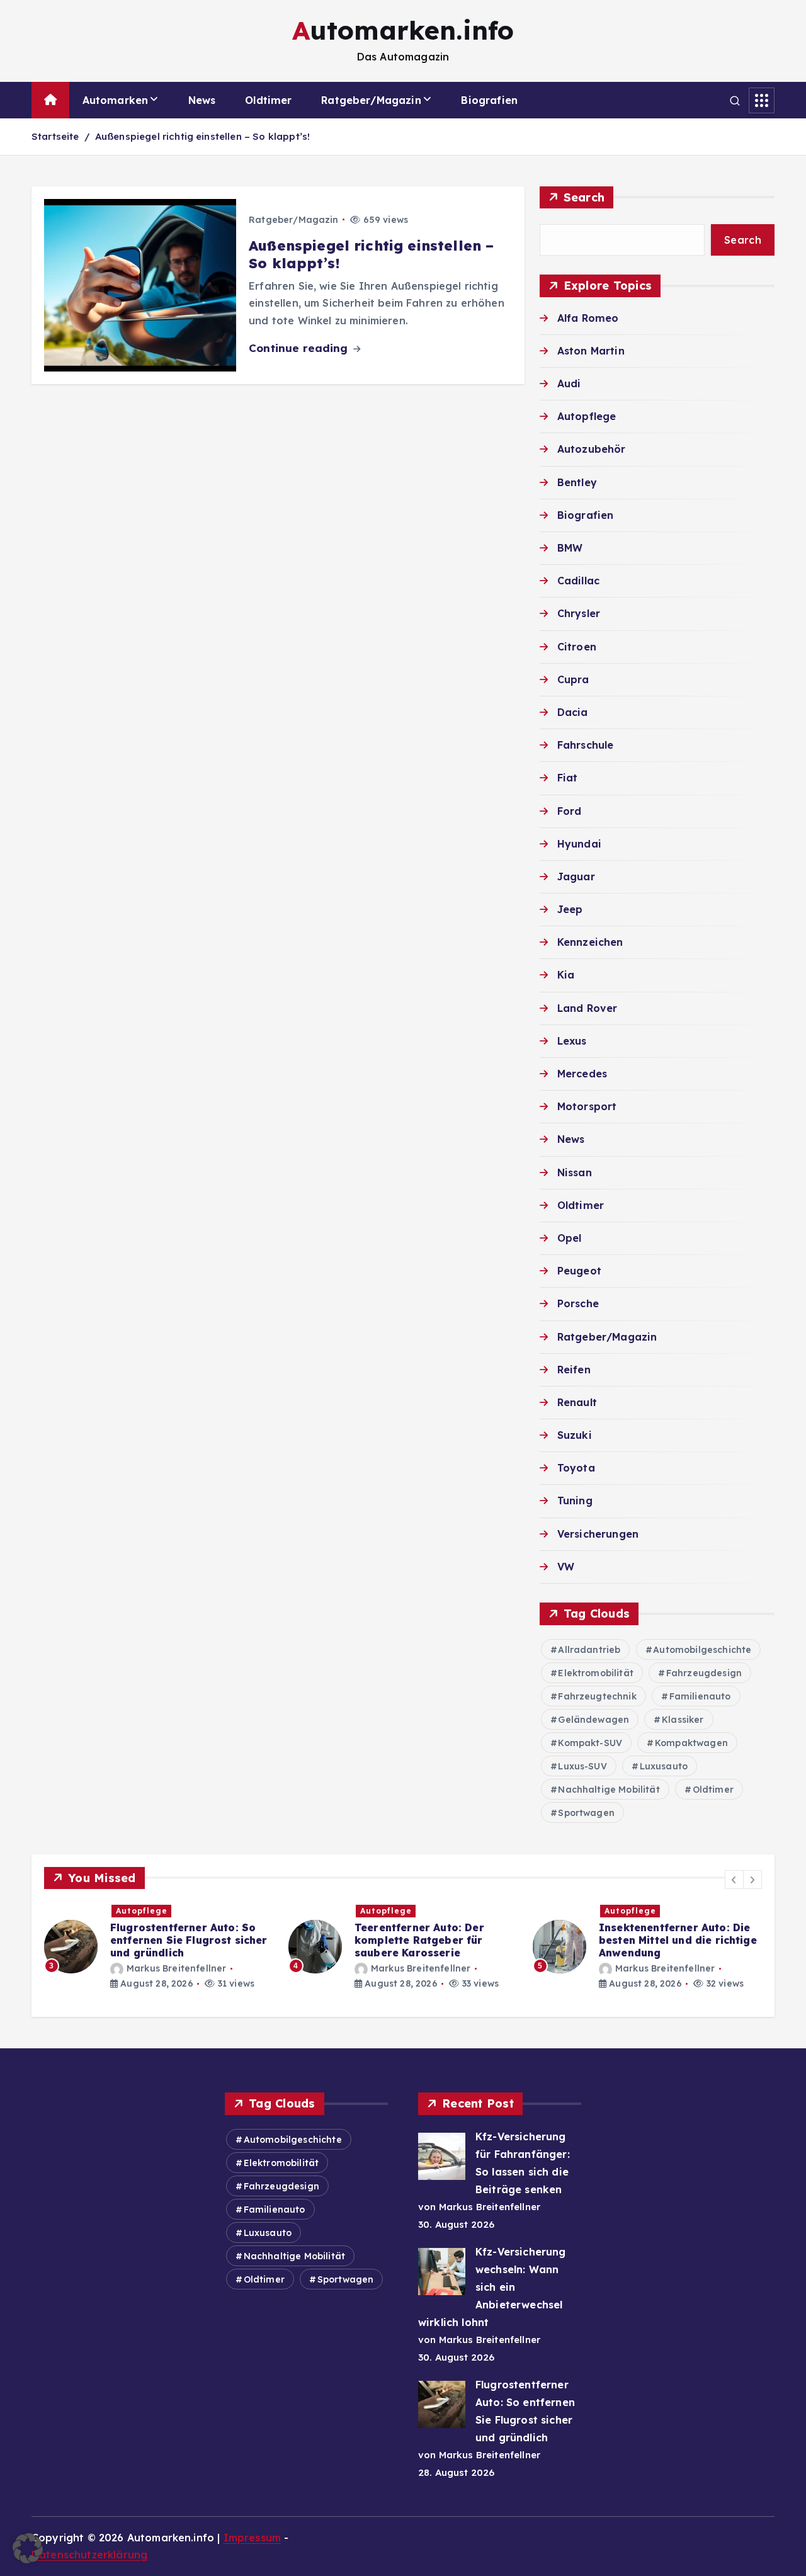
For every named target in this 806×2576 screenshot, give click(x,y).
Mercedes (582, 1074)
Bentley (577, 482)
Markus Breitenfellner (139, 1968)
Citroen (577, 647)
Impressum (252, 2538)
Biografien (489, 100)
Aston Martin (591, 351)
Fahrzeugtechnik (597, 1696)
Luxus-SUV (582, 1766)
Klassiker (683, 1720)
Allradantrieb (589, 1650)
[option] (122, 1947)
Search (584, 197)
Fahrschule (586, 745)
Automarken (116, 100)
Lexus (572, 1041)
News (202, 100)
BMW (570, 548)
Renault (577, 1402)
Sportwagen (586, 1813)
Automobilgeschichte (702, 1650)
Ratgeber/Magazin (371, 100)
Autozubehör (592, 449)
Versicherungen (598, 1534)
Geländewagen (593, 1720)
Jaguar (576, 877)
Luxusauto (664, 1766)
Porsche (578, 1303)
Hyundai (579, 844)
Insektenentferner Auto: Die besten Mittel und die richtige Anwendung (641, 1940)
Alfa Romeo (588, 318)
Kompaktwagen (691, 1743)
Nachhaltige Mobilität (609, 1790)
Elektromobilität (596, 1673)
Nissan (575, 1172)
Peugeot (579, 1271)
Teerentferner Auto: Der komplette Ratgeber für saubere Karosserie (382, 1940)
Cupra (573, 679)
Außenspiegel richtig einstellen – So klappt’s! (202, 136)
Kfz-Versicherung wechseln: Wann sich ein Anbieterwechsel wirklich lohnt (492, 2287)
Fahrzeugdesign (704, 1673)
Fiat (568, 778)
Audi (569, 383)
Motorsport (587, 1106)
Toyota (576, 1468)
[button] (734, 1880)
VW (566, 1567)
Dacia (573, 712)
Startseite (55, 136)
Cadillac (578, 581)
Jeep (570, 909)
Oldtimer (268, 100)
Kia (566, 975)
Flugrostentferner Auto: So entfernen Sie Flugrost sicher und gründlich (152, 1940)
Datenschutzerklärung (89, 2555)
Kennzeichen (590, 942)
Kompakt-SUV (590, 1743)
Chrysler (579, 613)
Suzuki (575, 1435)
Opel (570, 1238)
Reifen (574, 1370)
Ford (570, 811)
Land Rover (587, 1008)
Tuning (575, 1501)
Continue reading (300, 348)
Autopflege (587, 416)
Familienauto (700, 1696)
